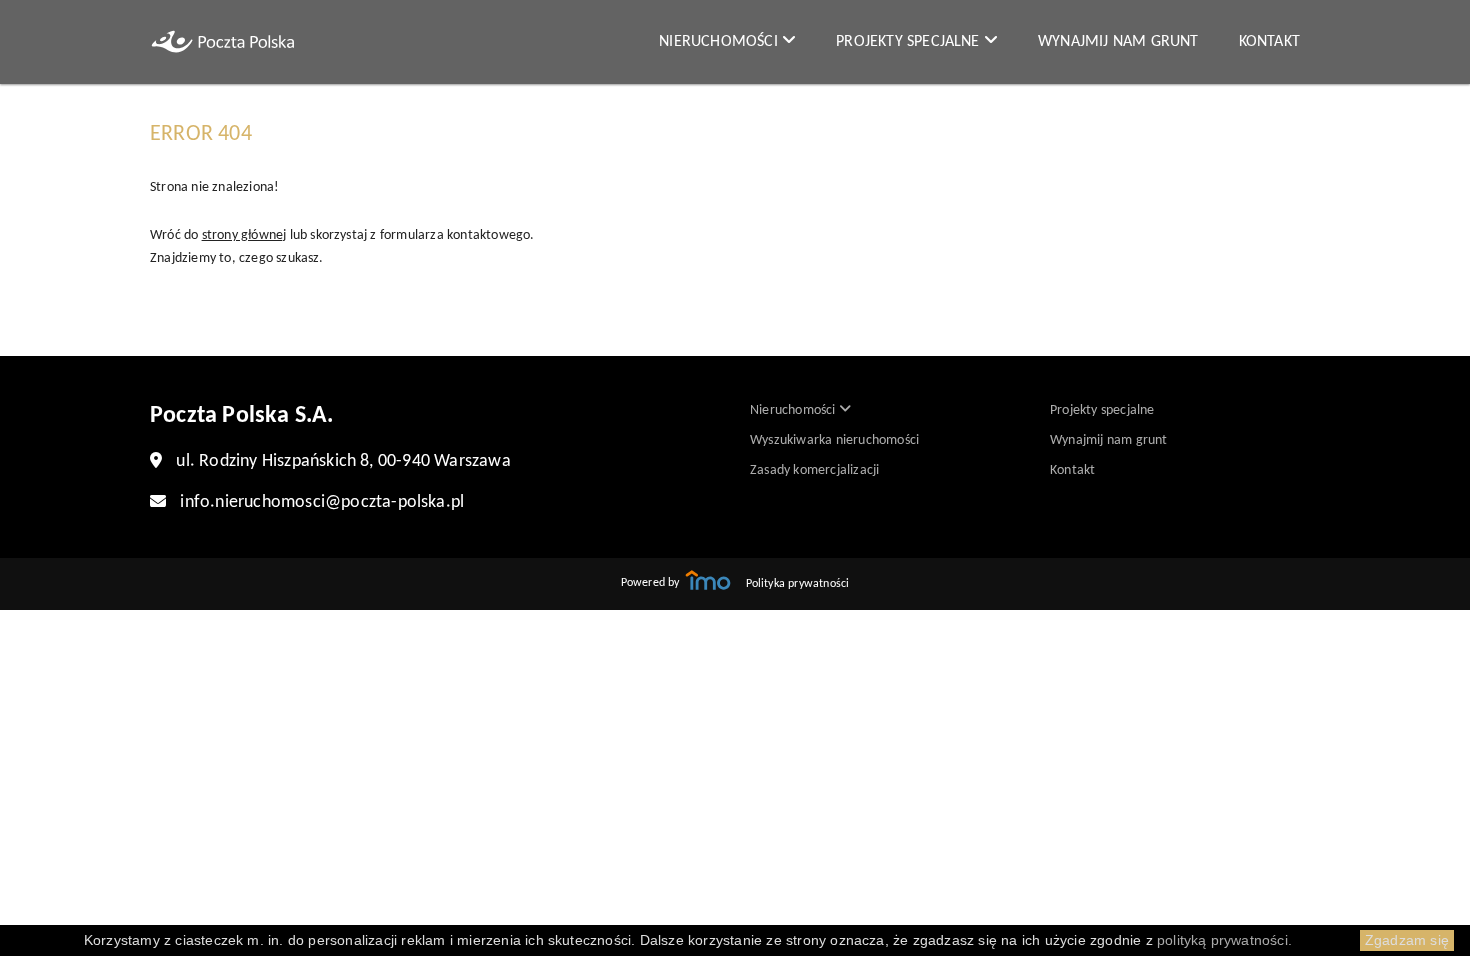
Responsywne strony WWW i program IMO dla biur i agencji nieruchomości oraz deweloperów (708, 580)
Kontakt (1269, 42)
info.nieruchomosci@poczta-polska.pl (322, 502)
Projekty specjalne (910, 42)
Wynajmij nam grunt (1118, 42)
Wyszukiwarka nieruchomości (834, 440)
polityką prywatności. (1224, 940)
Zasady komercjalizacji (814, 470)
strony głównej (244, 235)
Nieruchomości (720, 42)
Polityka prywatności (798, 584)
